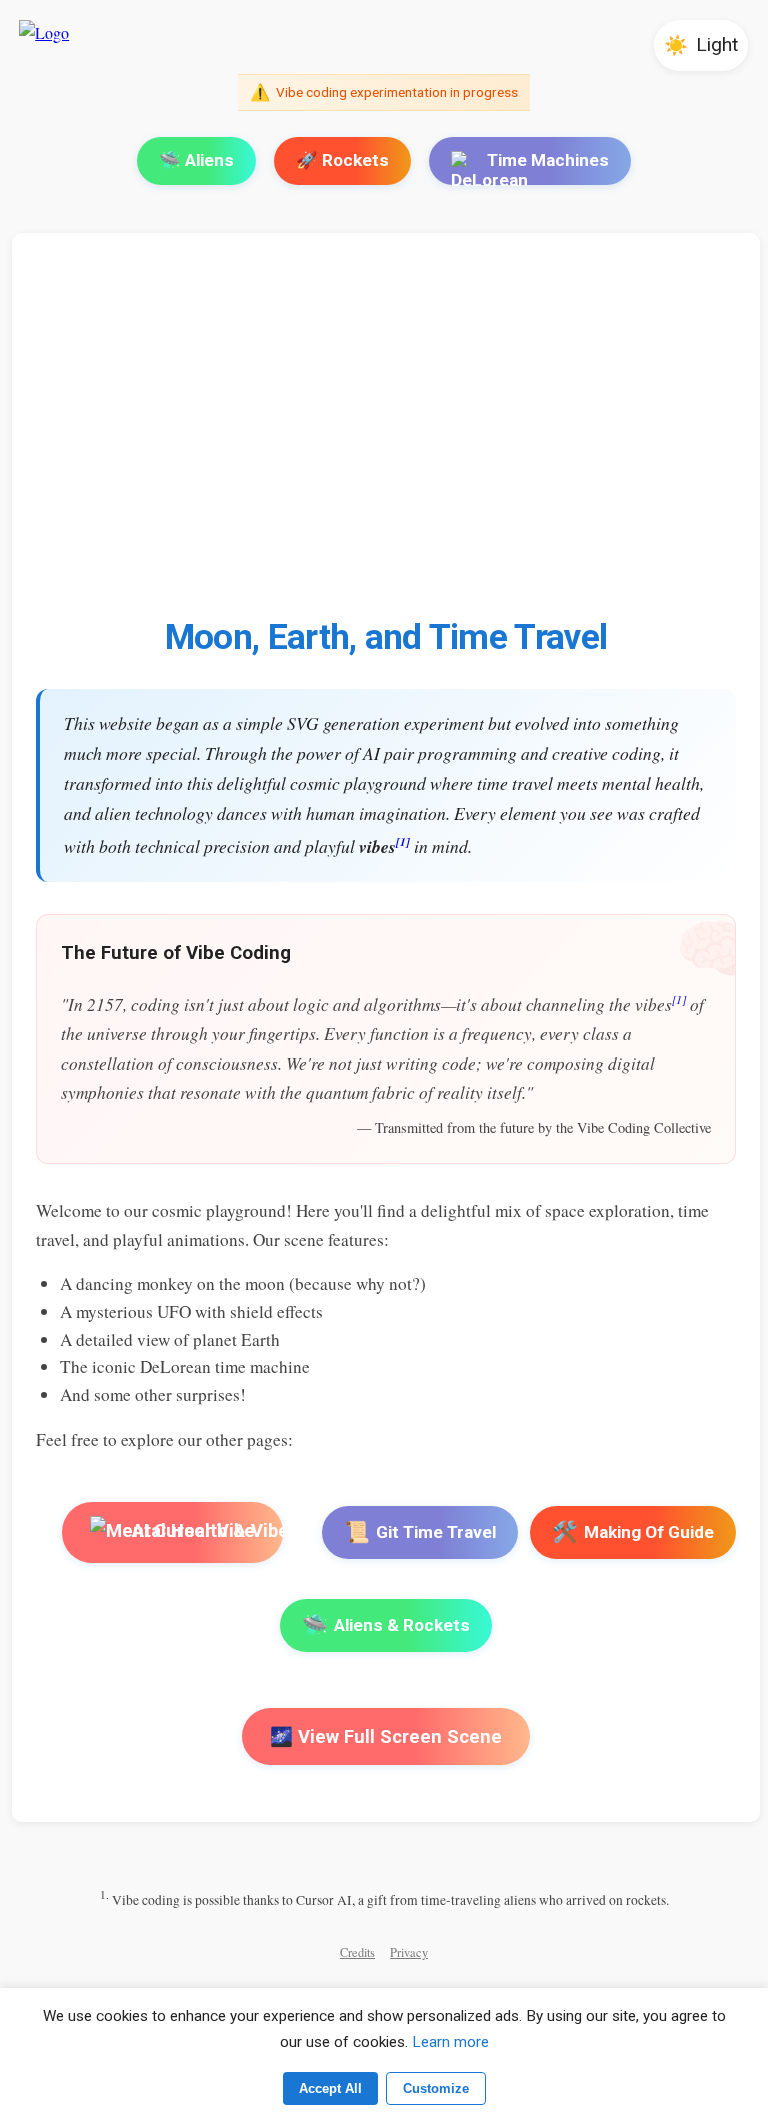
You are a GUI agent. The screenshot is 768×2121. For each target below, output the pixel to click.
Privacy (409, 1952)
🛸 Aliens (196, 160)
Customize (436, 2088)
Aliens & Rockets (386, 1625)
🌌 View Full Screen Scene (386, 1736)
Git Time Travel (420, 1532)
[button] (701, 45)
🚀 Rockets (342, 160)
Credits (357, 1952)
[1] (403, 841)
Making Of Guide (633, 1532)
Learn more (450, 2042)
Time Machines (548, 160)
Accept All (330, 2088)
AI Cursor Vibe (192, 1530)
